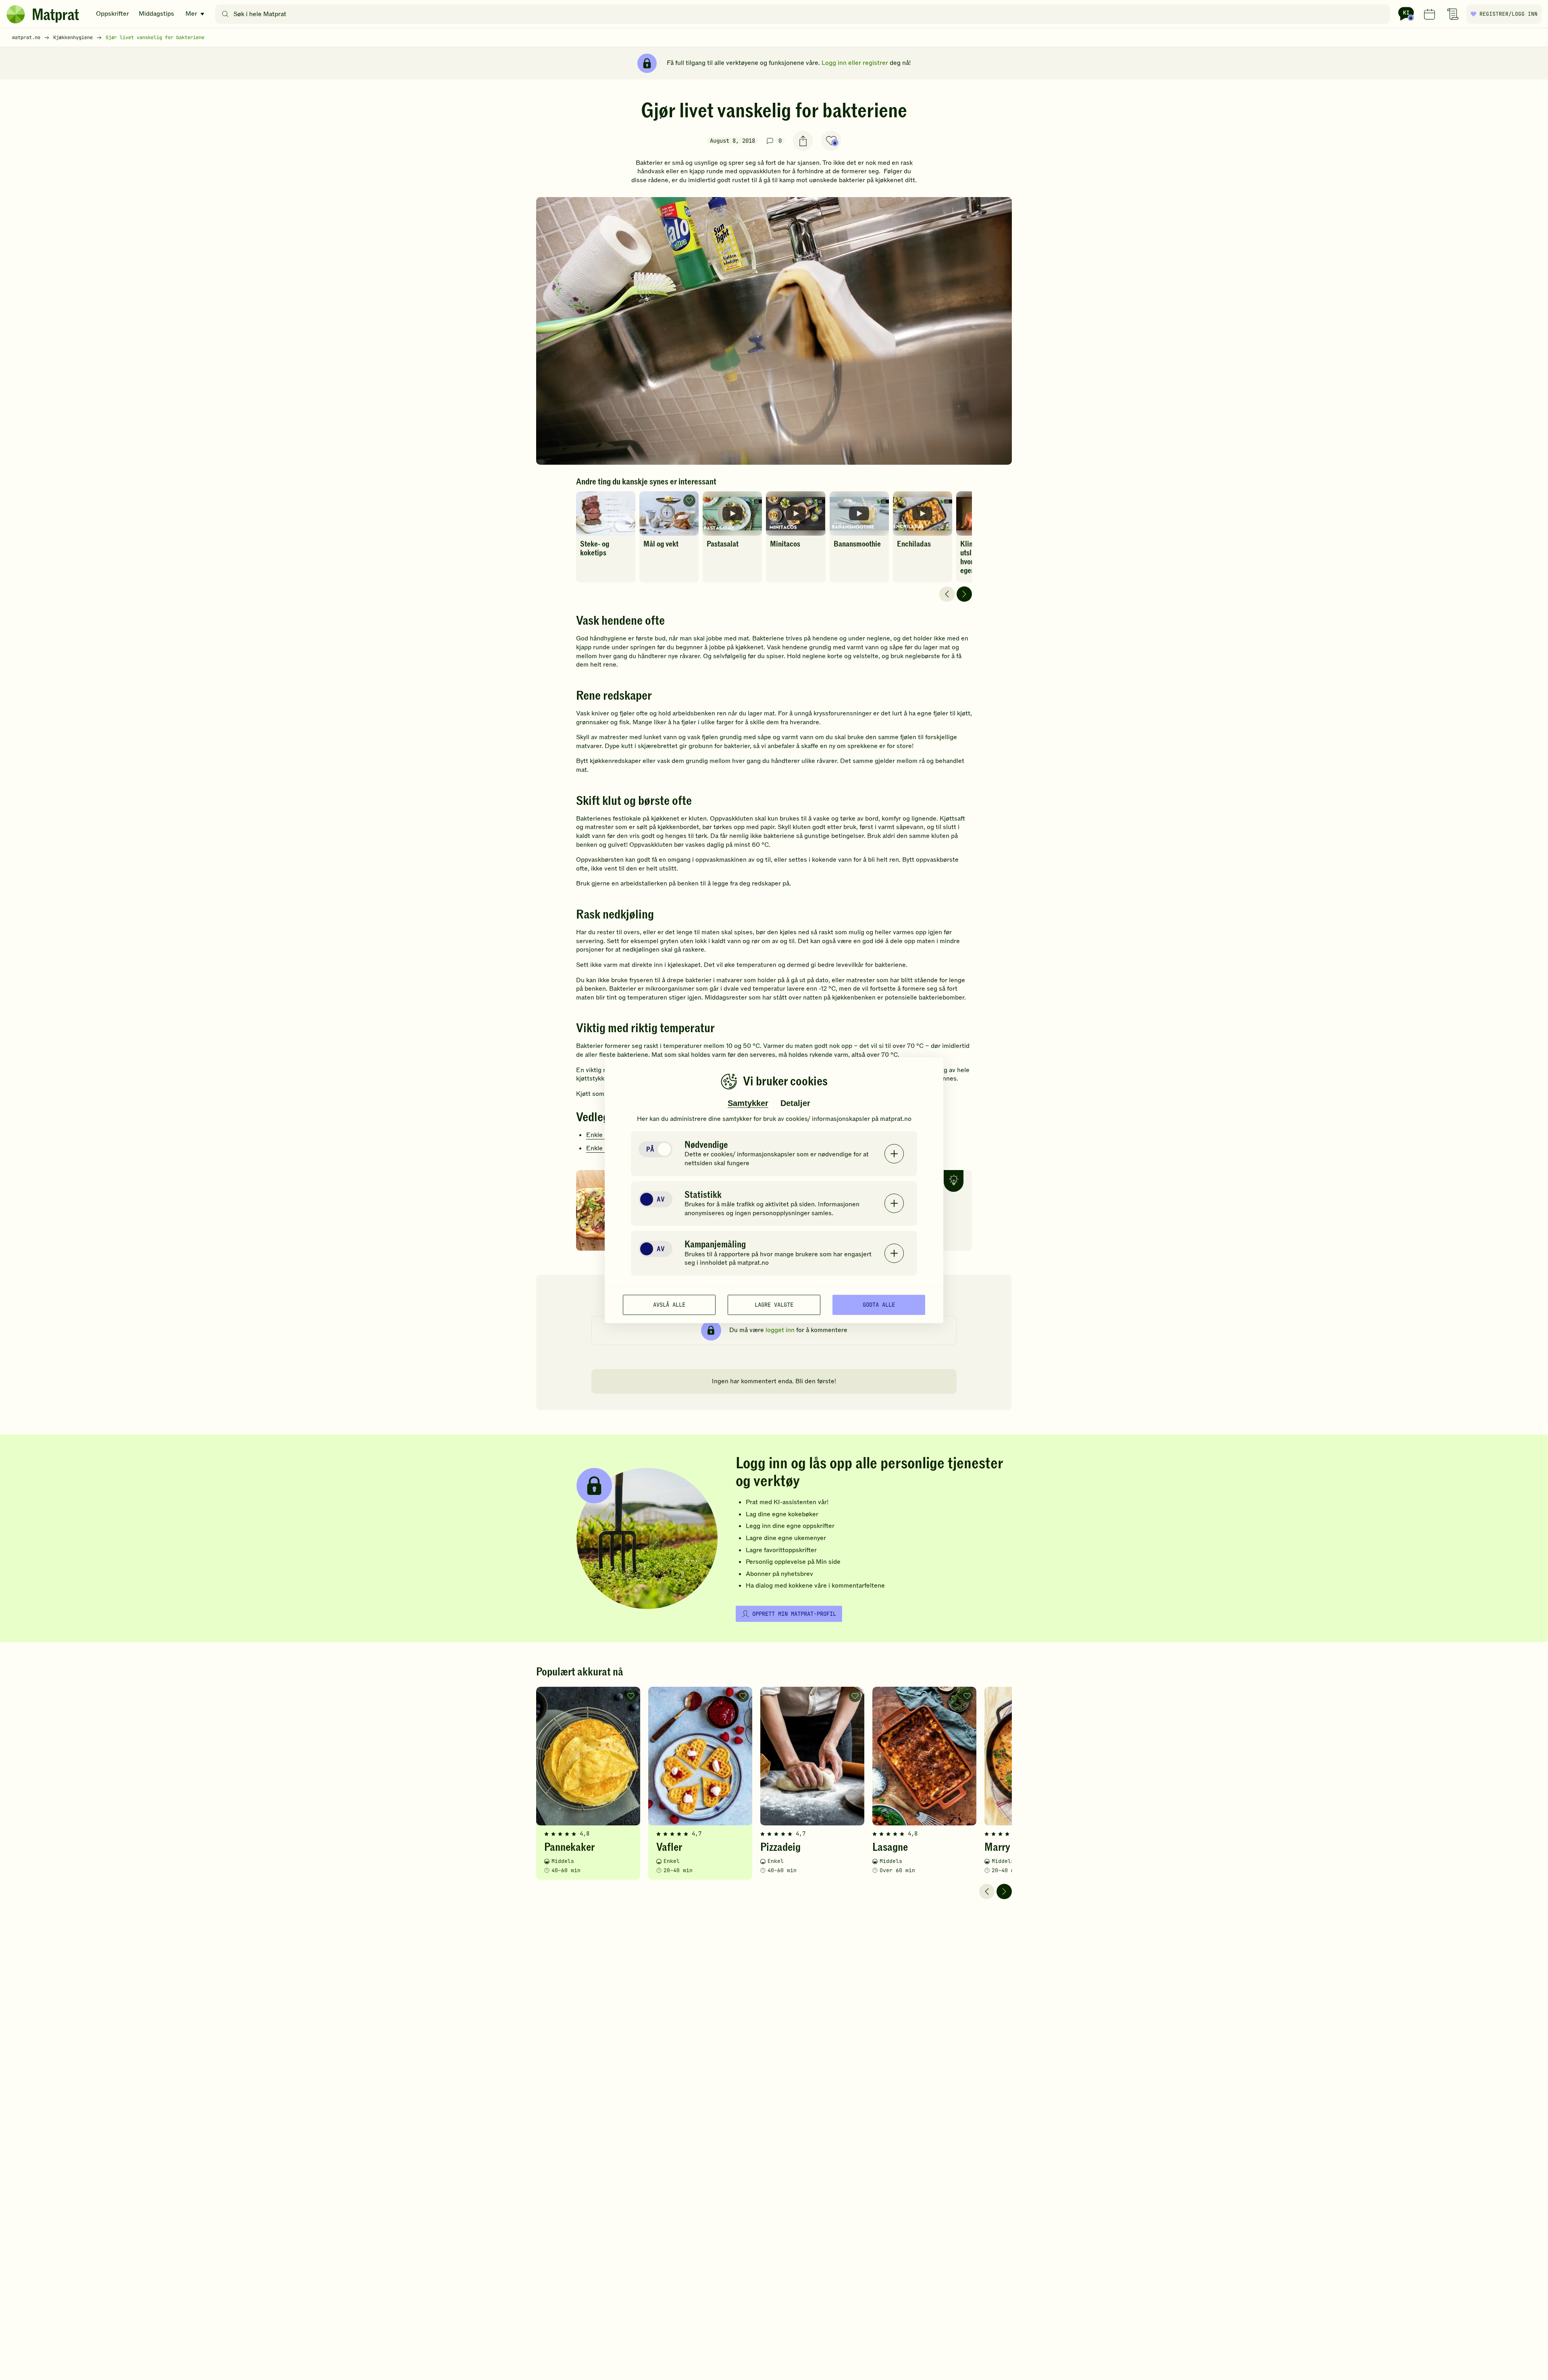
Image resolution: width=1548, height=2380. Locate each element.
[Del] (803, 141)
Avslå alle (669, 1305)
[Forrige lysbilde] (947, 594)
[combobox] (804, 14)
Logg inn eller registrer (855, 63)
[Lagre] (831, 141)
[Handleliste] (1453, 14)
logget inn (780, 1330)
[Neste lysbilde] (964, 594)
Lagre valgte (774, 1305)
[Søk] (225, 14)
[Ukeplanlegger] (1429, 14)
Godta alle (879, 1305)
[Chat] (1406, 14)
